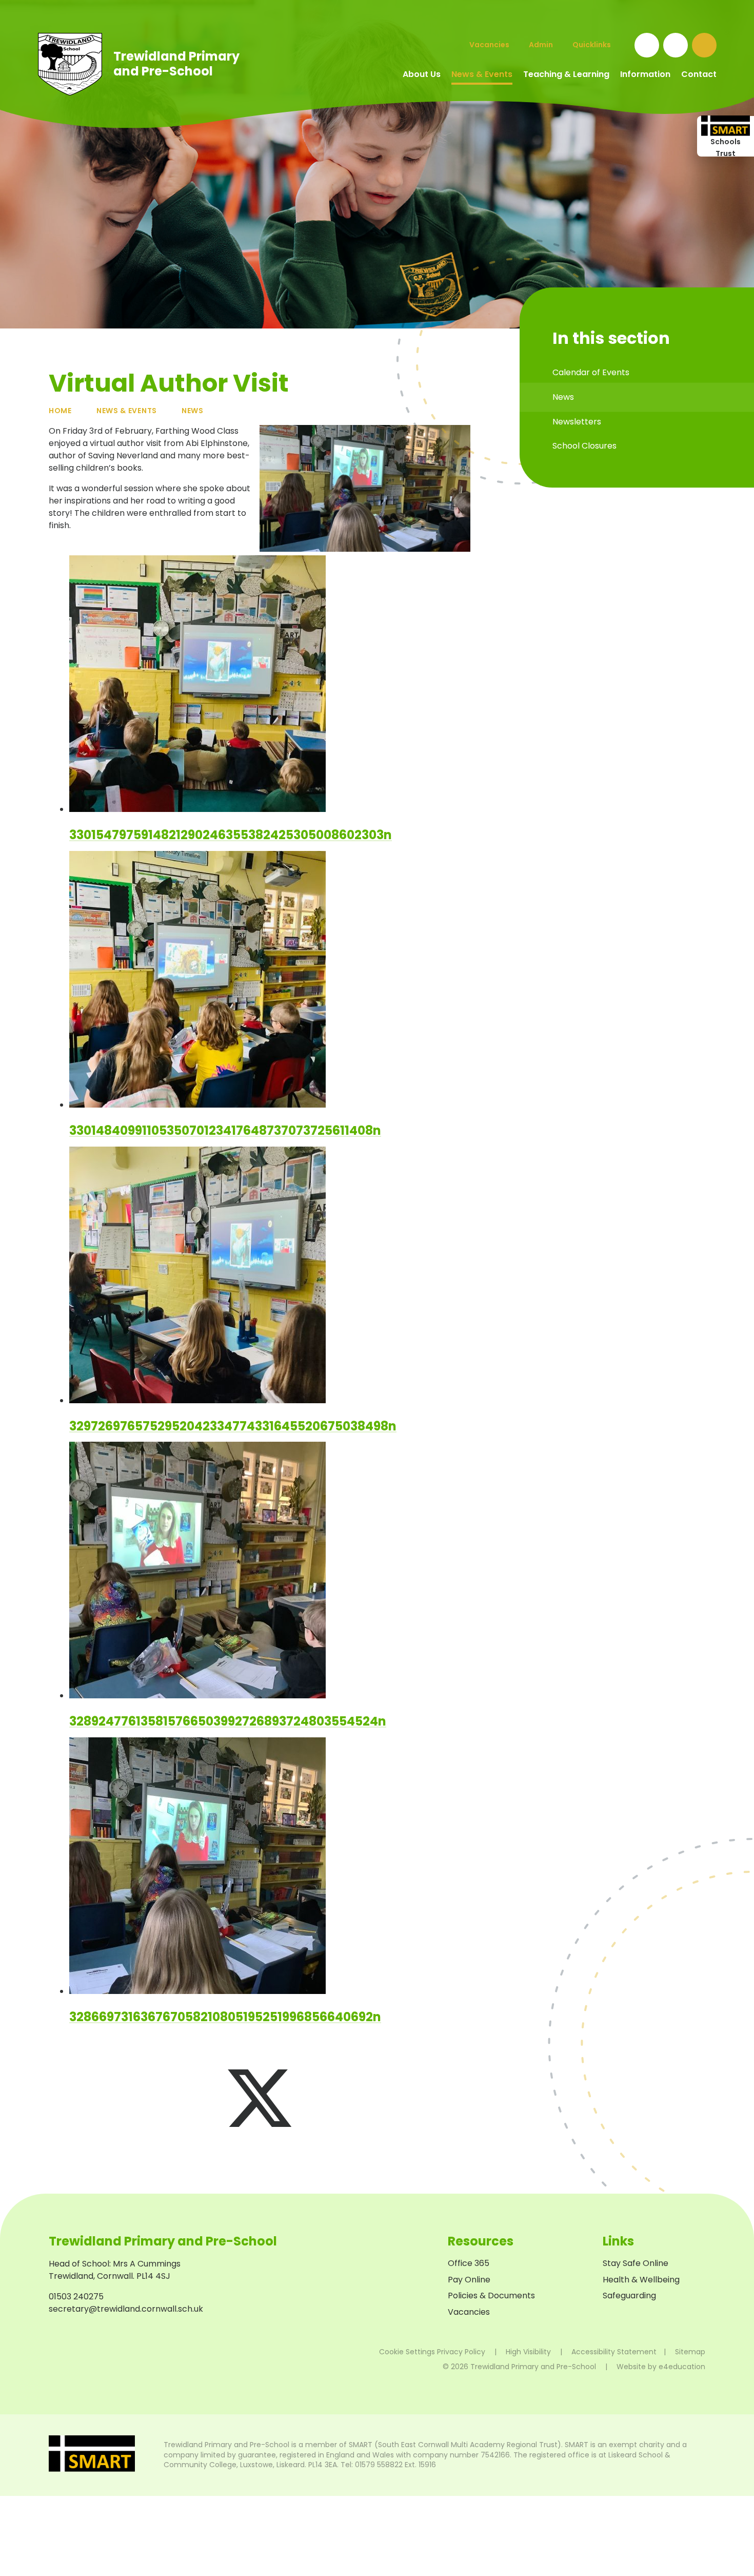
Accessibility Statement (614, 2352)
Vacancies (469, 2312)
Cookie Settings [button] (407, 2352)
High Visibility (528, 2352)
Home (60, 411)
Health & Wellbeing (641, 2280)
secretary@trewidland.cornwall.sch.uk (126, 2309)
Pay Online (469, 2280)
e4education (682, 2367)
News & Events (127, 411)
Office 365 (469, 2263)
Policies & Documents (491, 2296)
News (193, 411)
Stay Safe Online (636, 2263)
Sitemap (690, 2352)
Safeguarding (629, 2296)
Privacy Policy (461, 2352)
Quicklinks (592, 45)
